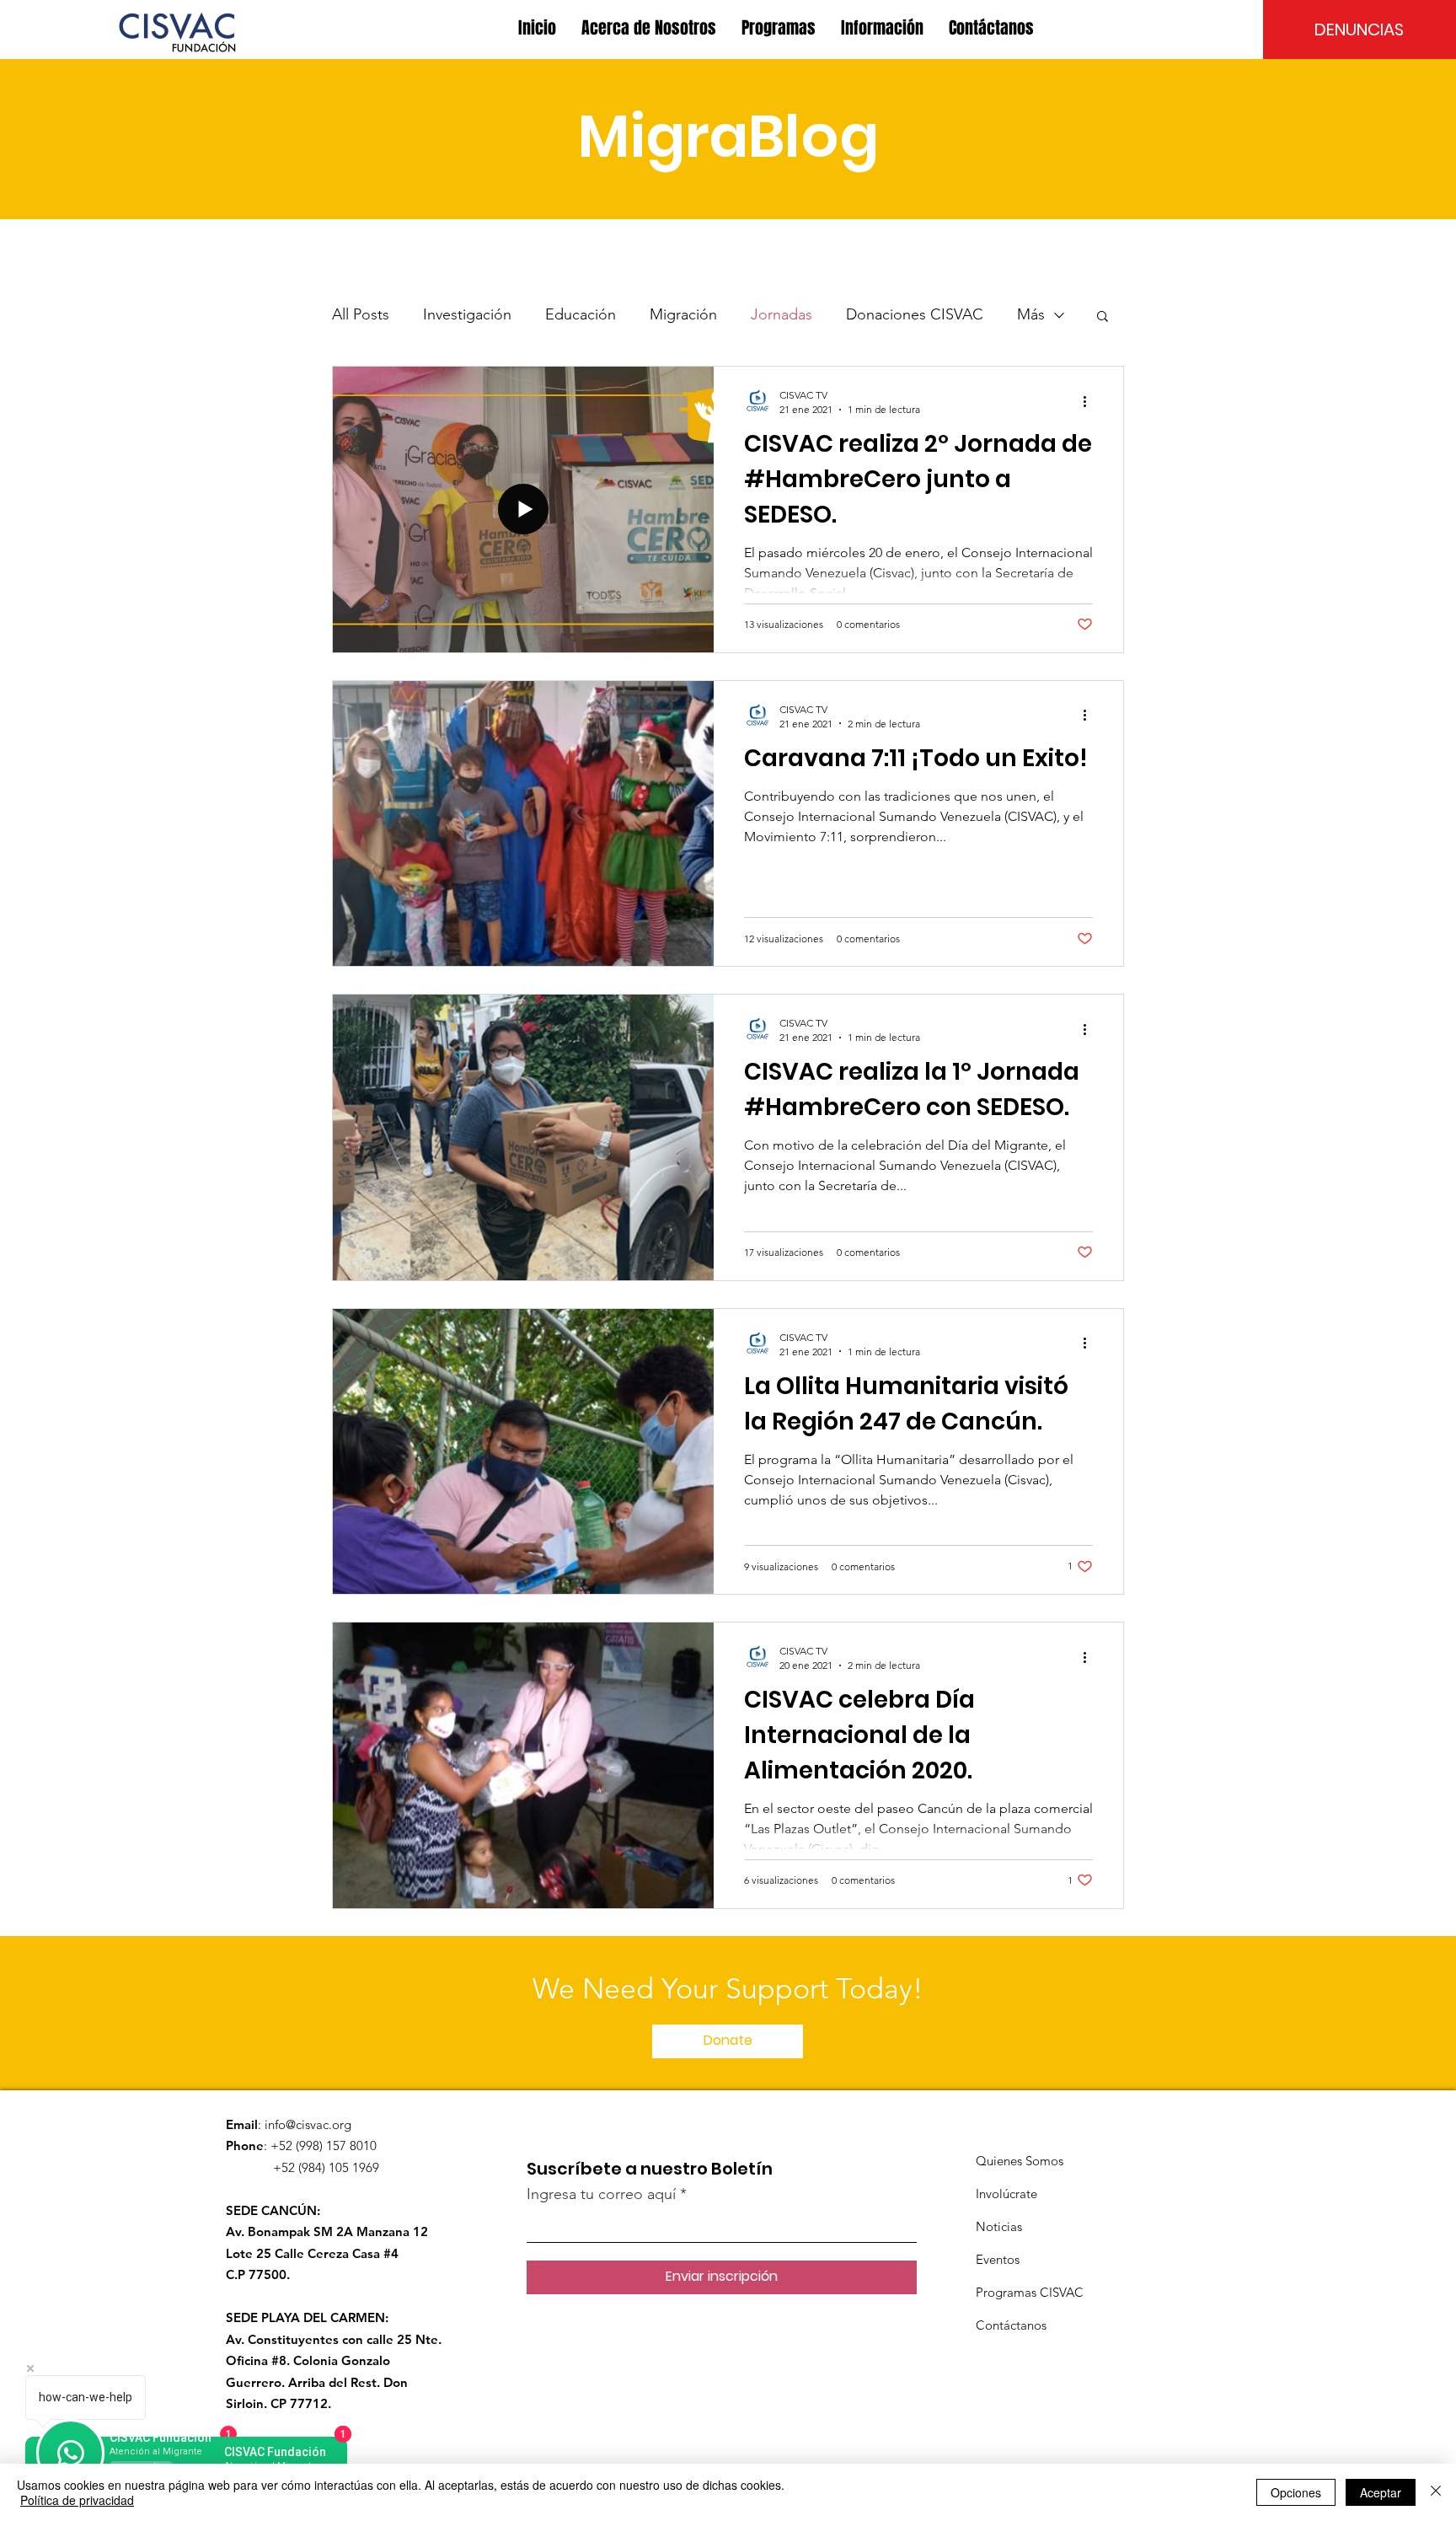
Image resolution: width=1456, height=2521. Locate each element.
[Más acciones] (1090, 401)
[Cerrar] (1436, 2492)
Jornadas (782, 314)
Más (1031, 314)
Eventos (998, 2259)
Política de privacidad (77, 2500)
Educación (581, 314)
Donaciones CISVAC (915, 314)
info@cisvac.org (308, 2124)
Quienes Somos (1020, 2161)
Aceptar (1381, 2492)
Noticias (999, 2226)
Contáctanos (1011, 2325)
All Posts (361, 314)
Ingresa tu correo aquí (601, 2194)
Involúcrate (1006, 2194)
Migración (683, 314)
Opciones (1296, 2492)
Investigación (467, 314)
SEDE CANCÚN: (273, 2210)
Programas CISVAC (1030, 2292)
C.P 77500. (258, 2274)
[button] (649, 28)
